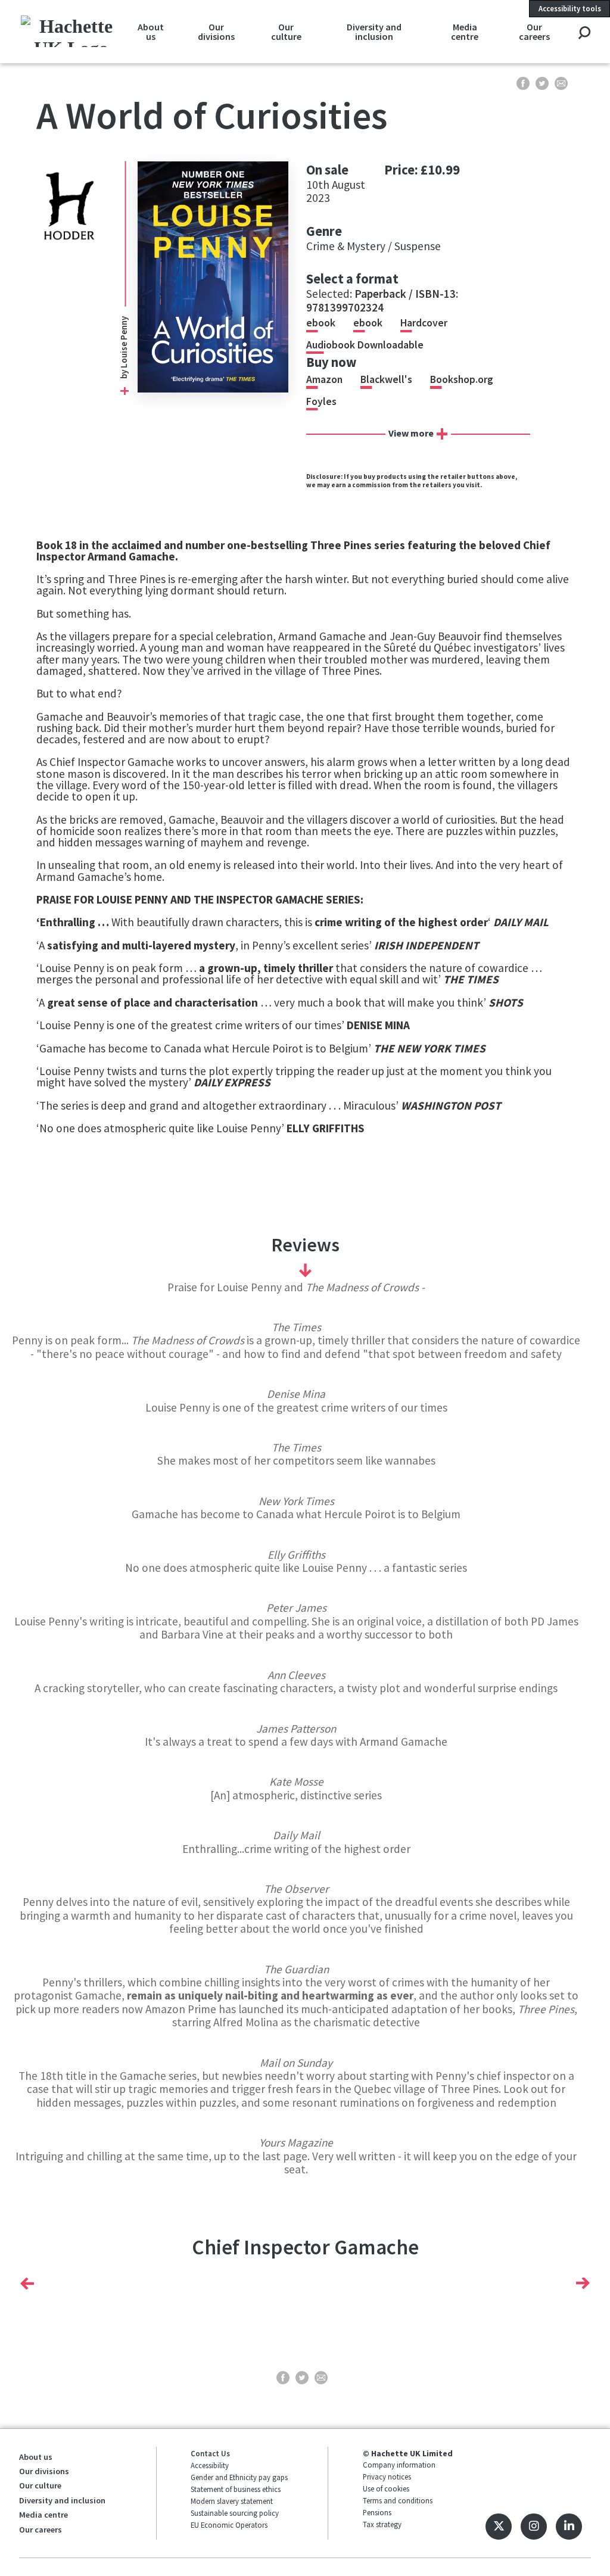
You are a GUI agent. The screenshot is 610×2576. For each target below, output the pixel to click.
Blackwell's (386, 379)
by (124, 373)
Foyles (321, 401)
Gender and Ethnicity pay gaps (239, 2477)
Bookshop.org (462, 379)
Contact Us (210, 2453)
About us (151, 32)
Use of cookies (386, 2488)
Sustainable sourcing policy (235, 2513)
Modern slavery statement (232, 2501)
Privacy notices (387, 2477)
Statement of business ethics (236, 2489)
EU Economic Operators (229, 2525)
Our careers (534, 32)
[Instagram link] (534, 2527)
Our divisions (216, 32)
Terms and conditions (398, 2500)
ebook (321, 323)
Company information (399, 2465)
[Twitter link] (499, 2527)
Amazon (324, 379)
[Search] (584, 34)
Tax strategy (382, 2524)
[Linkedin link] (569, 2527)
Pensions (377, 2512)
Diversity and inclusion (374, 32)
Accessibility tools (570, 8)
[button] (27, 2283)
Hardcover (424, 323)
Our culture (286, 32)
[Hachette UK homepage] (71, 31)
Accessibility (210, 2465)
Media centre (465, 32)
